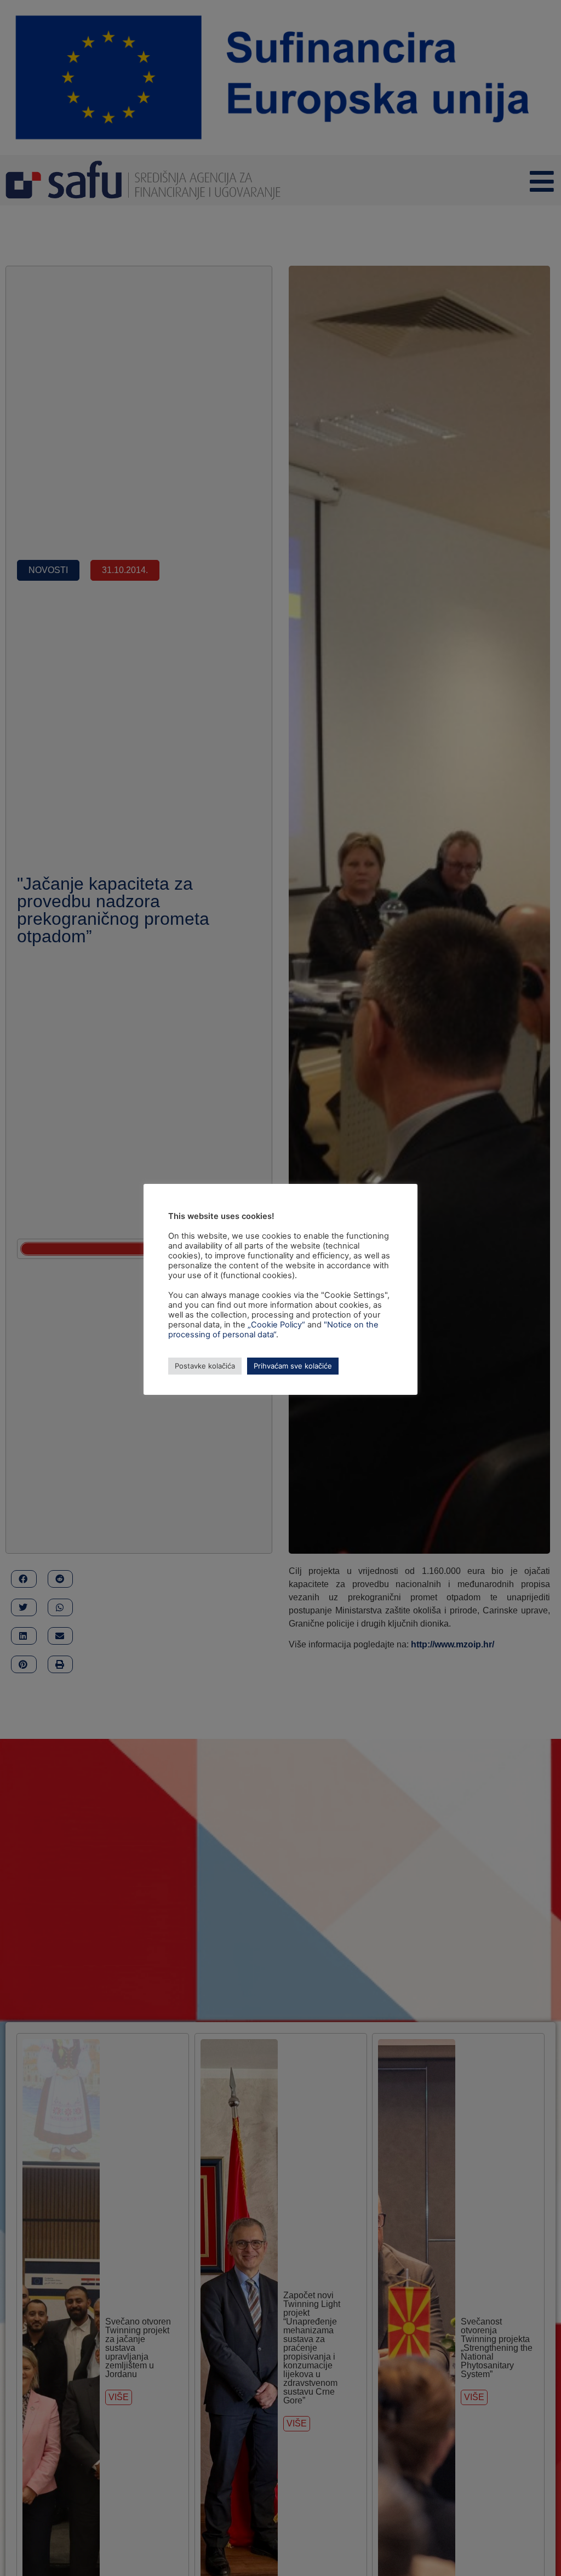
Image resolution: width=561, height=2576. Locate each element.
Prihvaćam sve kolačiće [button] (293, 1366)
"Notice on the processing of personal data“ (273, 1330)
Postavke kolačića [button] (205, 1366)
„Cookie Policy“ (276, 1325)
